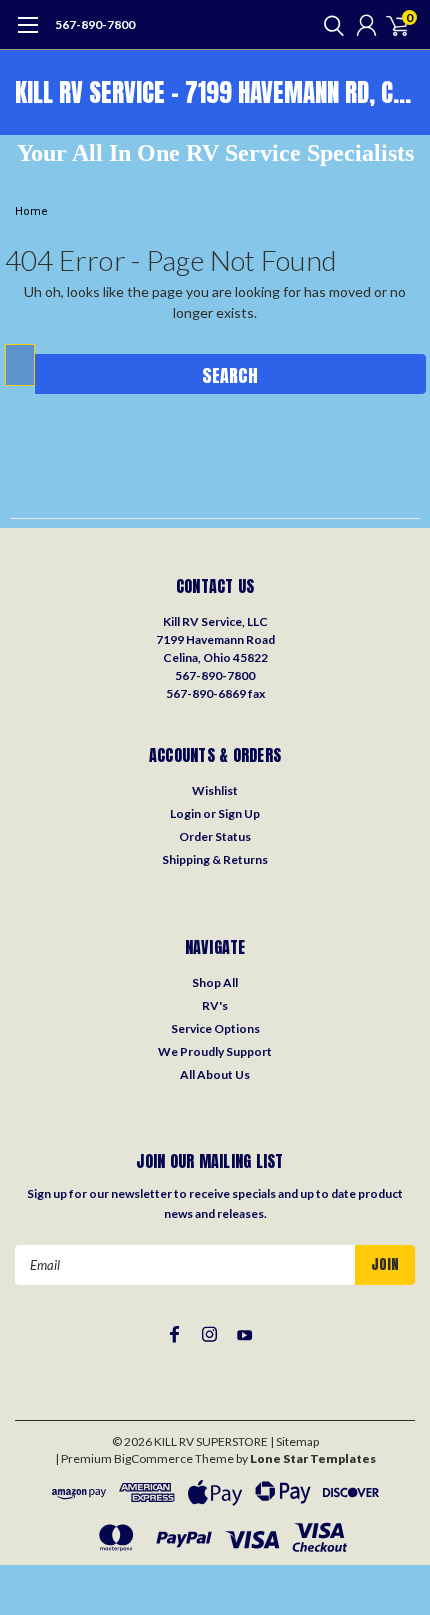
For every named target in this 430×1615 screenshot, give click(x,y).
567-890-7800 (95, 24)
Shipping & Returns (215, 859)
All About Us (215, 1074)
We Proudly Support (215, 1051)
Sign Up (239, 813)
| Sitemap (294, 1441)
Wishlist (215, 790)
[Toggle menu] (27, 35)
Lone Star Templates (313, 1458)
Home (31, 211)
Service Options (215, 1028)
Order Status (215, 836)
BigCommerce (153, 1458)
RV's (215, 1005)
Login (185, 813)
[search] (329, 25)
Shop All (215, 982)
